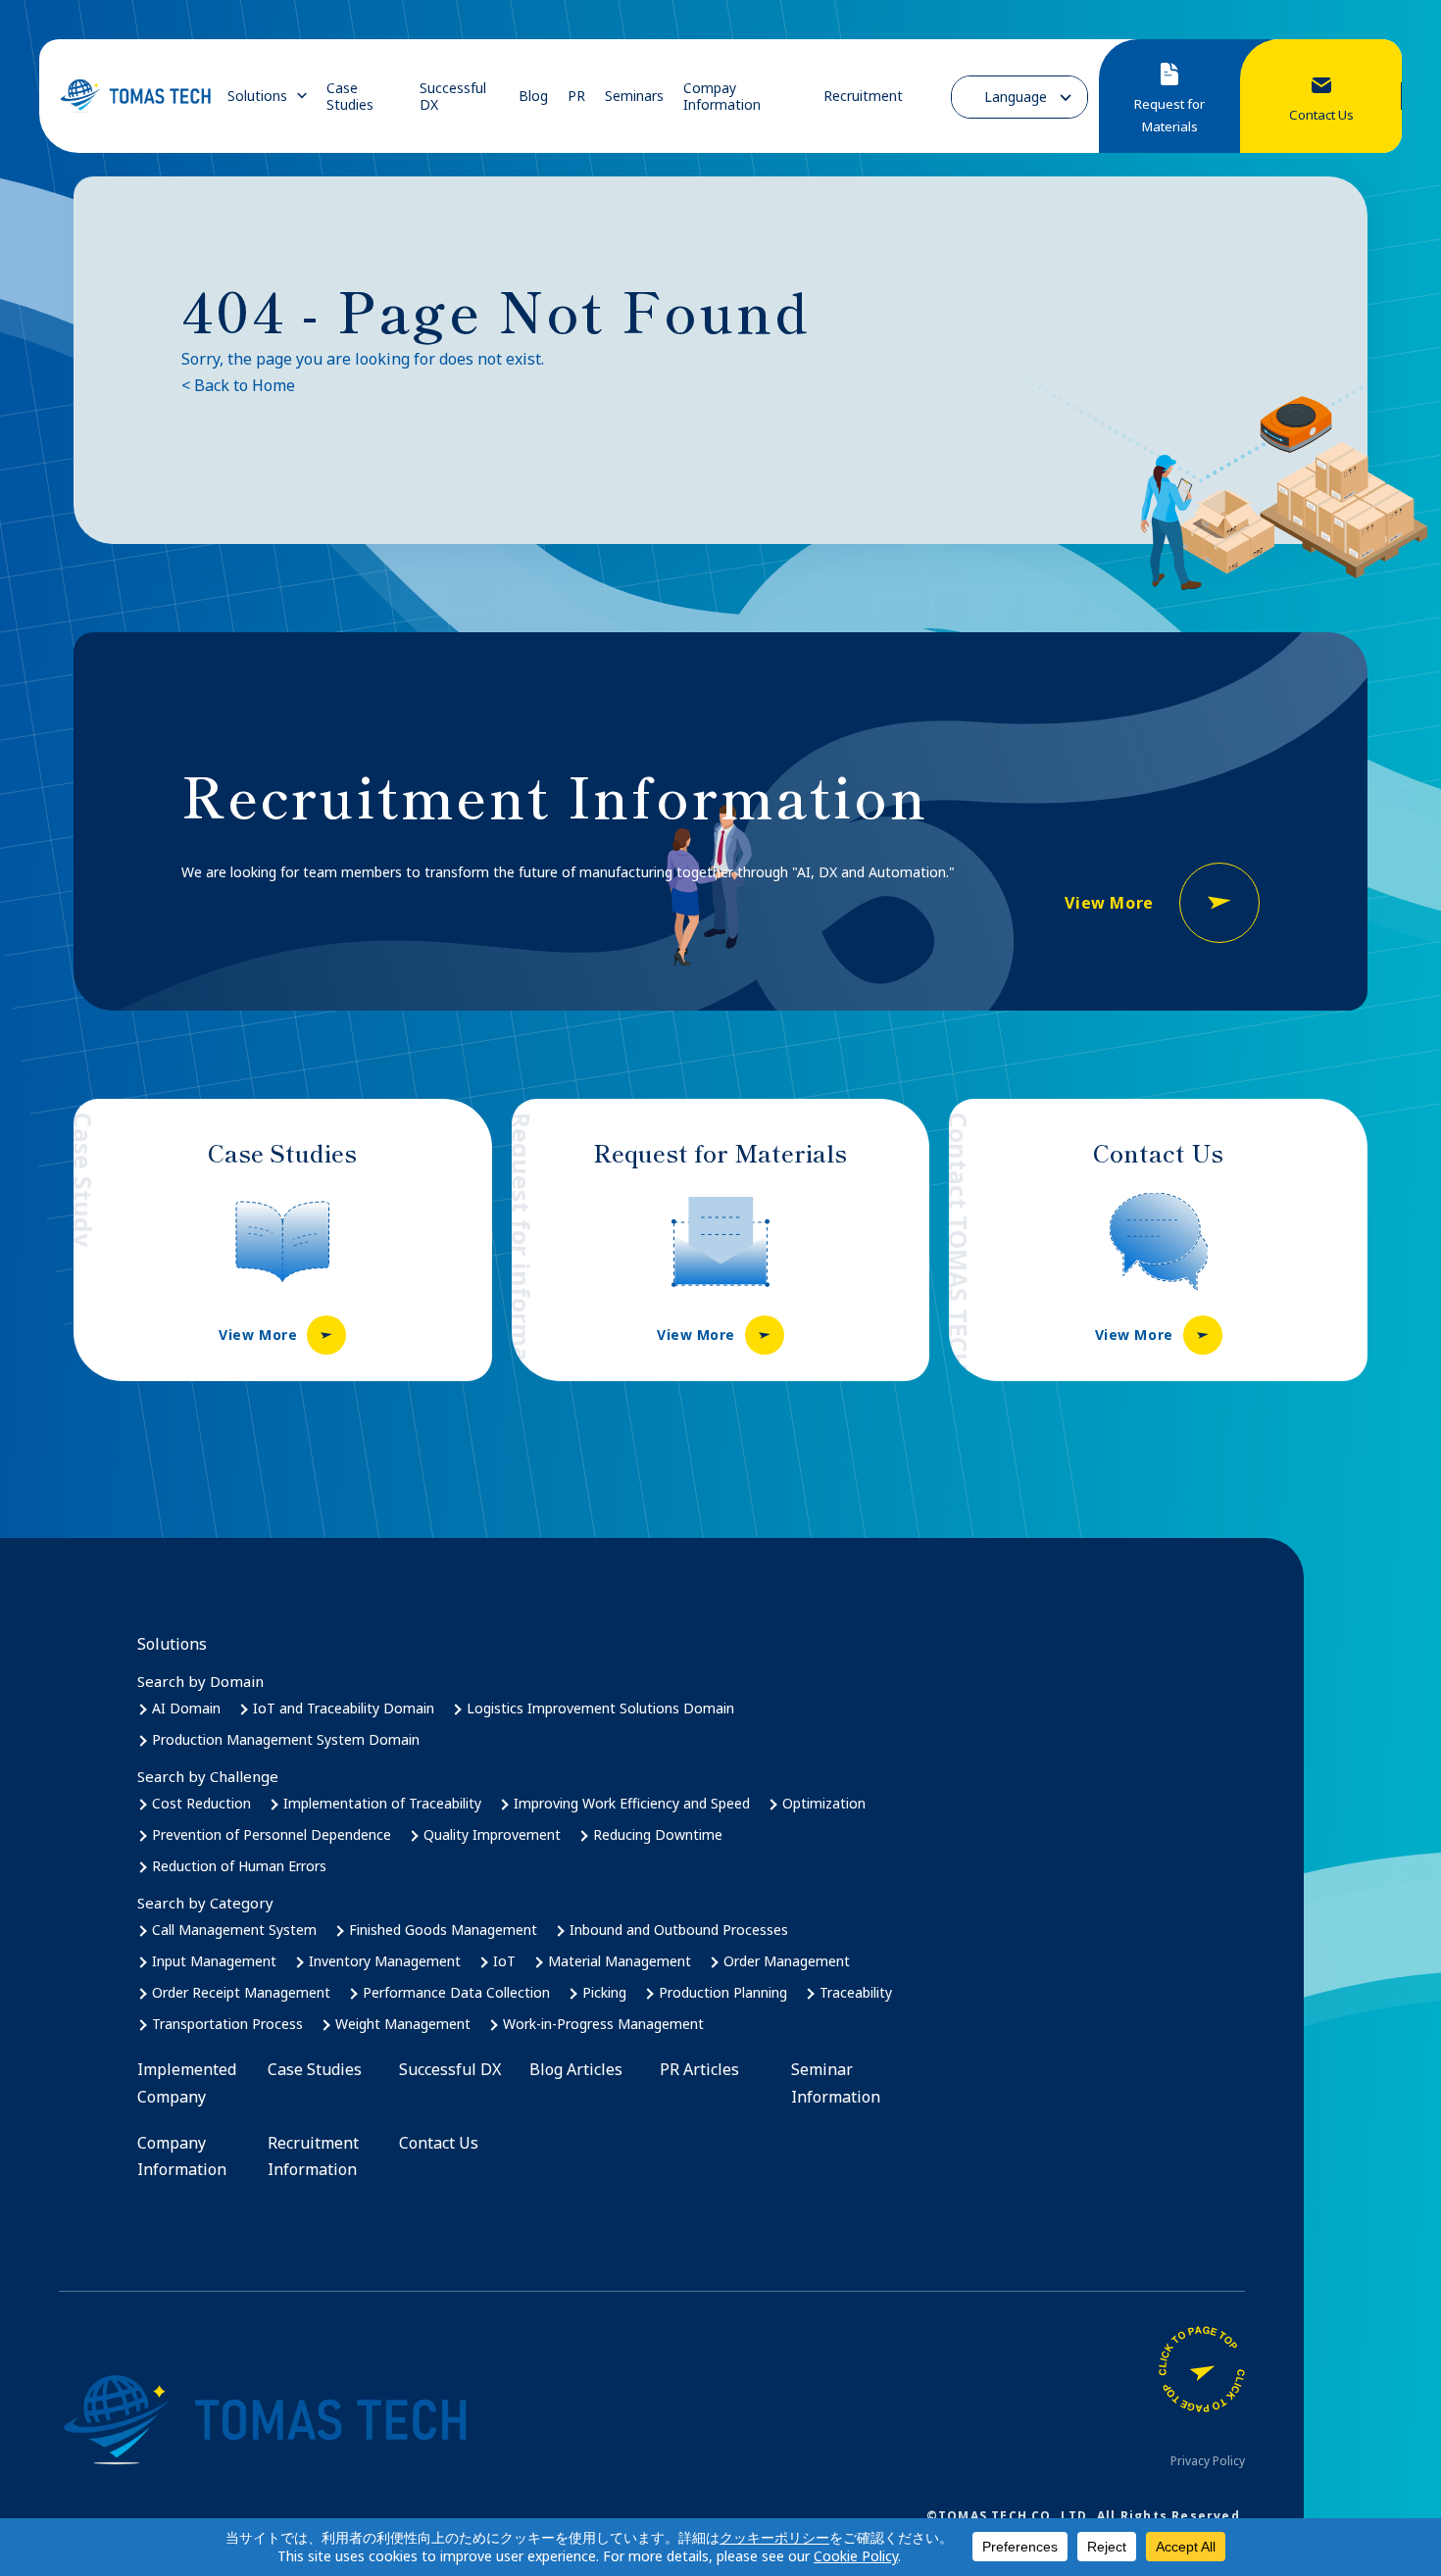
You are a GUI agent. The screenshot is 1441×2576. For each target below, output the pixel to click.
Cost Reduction (201, 1803)
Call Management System (234, 1930)
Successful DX (453, 97)
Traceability (856, 1992)
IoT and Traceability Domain (344, 1708)
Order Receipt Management (241, 1992)
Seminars (634, 96)
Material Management (620, 1961)
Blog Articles (576, 2069)
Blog (533, 96)
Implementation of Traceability (382, 1803)
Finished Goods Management (443, 1930)
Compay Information (722, 97)
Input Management (214, 1961)
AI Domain (186, 1708)
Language (1016, 97)
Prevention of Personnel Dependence (272, 1834)
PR (576, 96)
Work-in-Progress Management (603, 2024)
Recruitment (863, 96)
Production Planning (723, 1992)
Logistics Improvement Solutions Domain (600, 1708)
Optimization (824, 1803)
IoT (504, 1961)
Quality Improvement (492, 1834)
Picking (604, 1992)
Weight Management (403, 2024)
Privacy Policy (1208, 2461)
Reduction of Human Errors (239, 1866)
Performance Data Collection (456, 1992)
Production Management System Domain (286, 1739)
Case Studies (350, 97)
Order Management (787, 1961)
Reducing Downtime (658, 1834)
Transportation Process (227, 2024)
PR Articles (699, 2069)
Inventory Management (385, 1961)
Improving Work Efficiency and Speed (632, 1803)
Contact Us (439, 2143)
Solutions (257, 96)
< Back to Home (238, 385)
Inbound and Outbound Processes (679, 1930)
